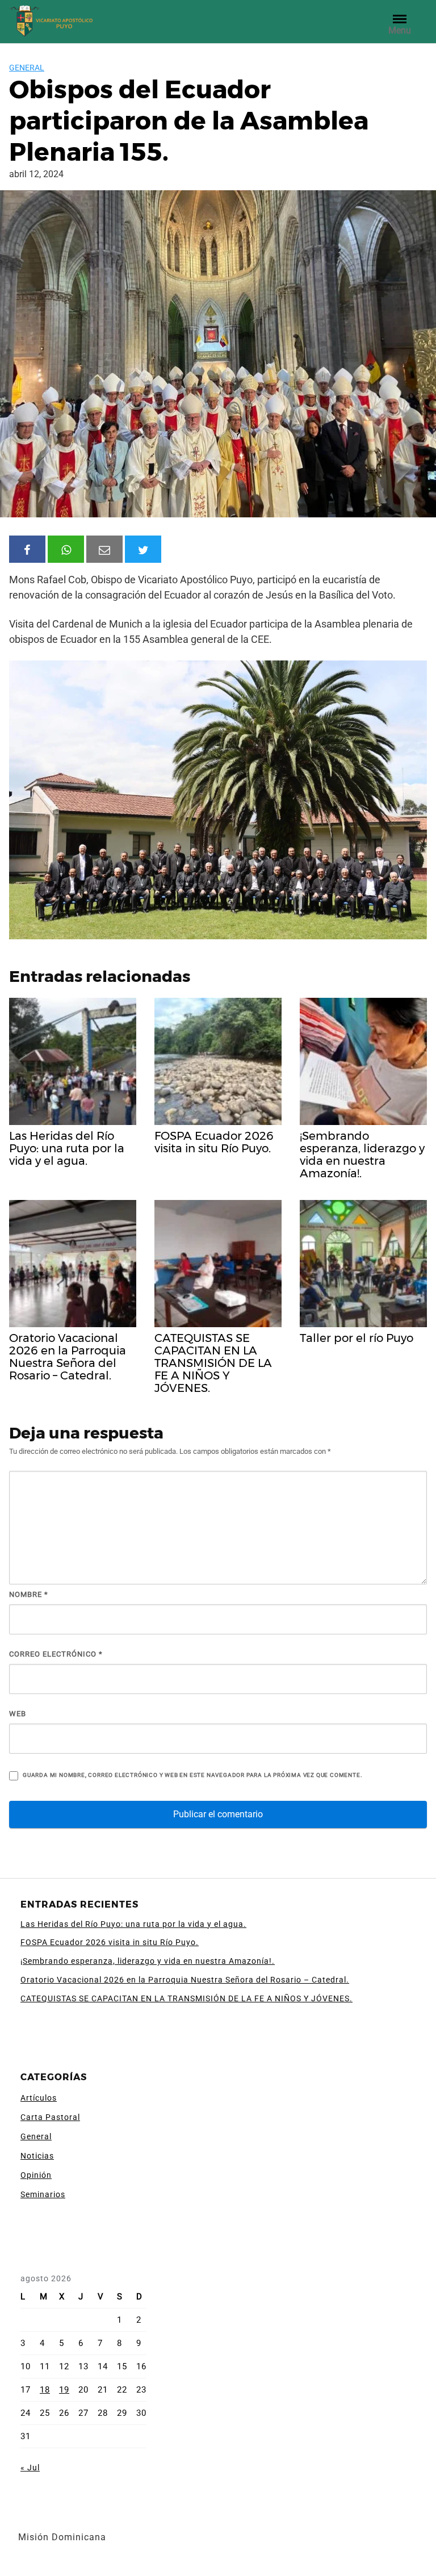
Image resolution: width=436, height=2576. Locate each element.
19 (64, 2390)
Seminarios (43, 2194)
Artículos (39, 2098)
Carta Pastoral (50, 2117)
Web (18, 1714)
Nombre (29, 1594)
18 (45, 2390)
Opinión (36, 2175)
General (27, 68)
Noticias (37, 2156)
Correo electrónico (56, 1654)
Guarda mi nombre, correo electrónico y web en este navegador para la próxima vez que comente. (192, 1775)
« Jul (30, 2468)
